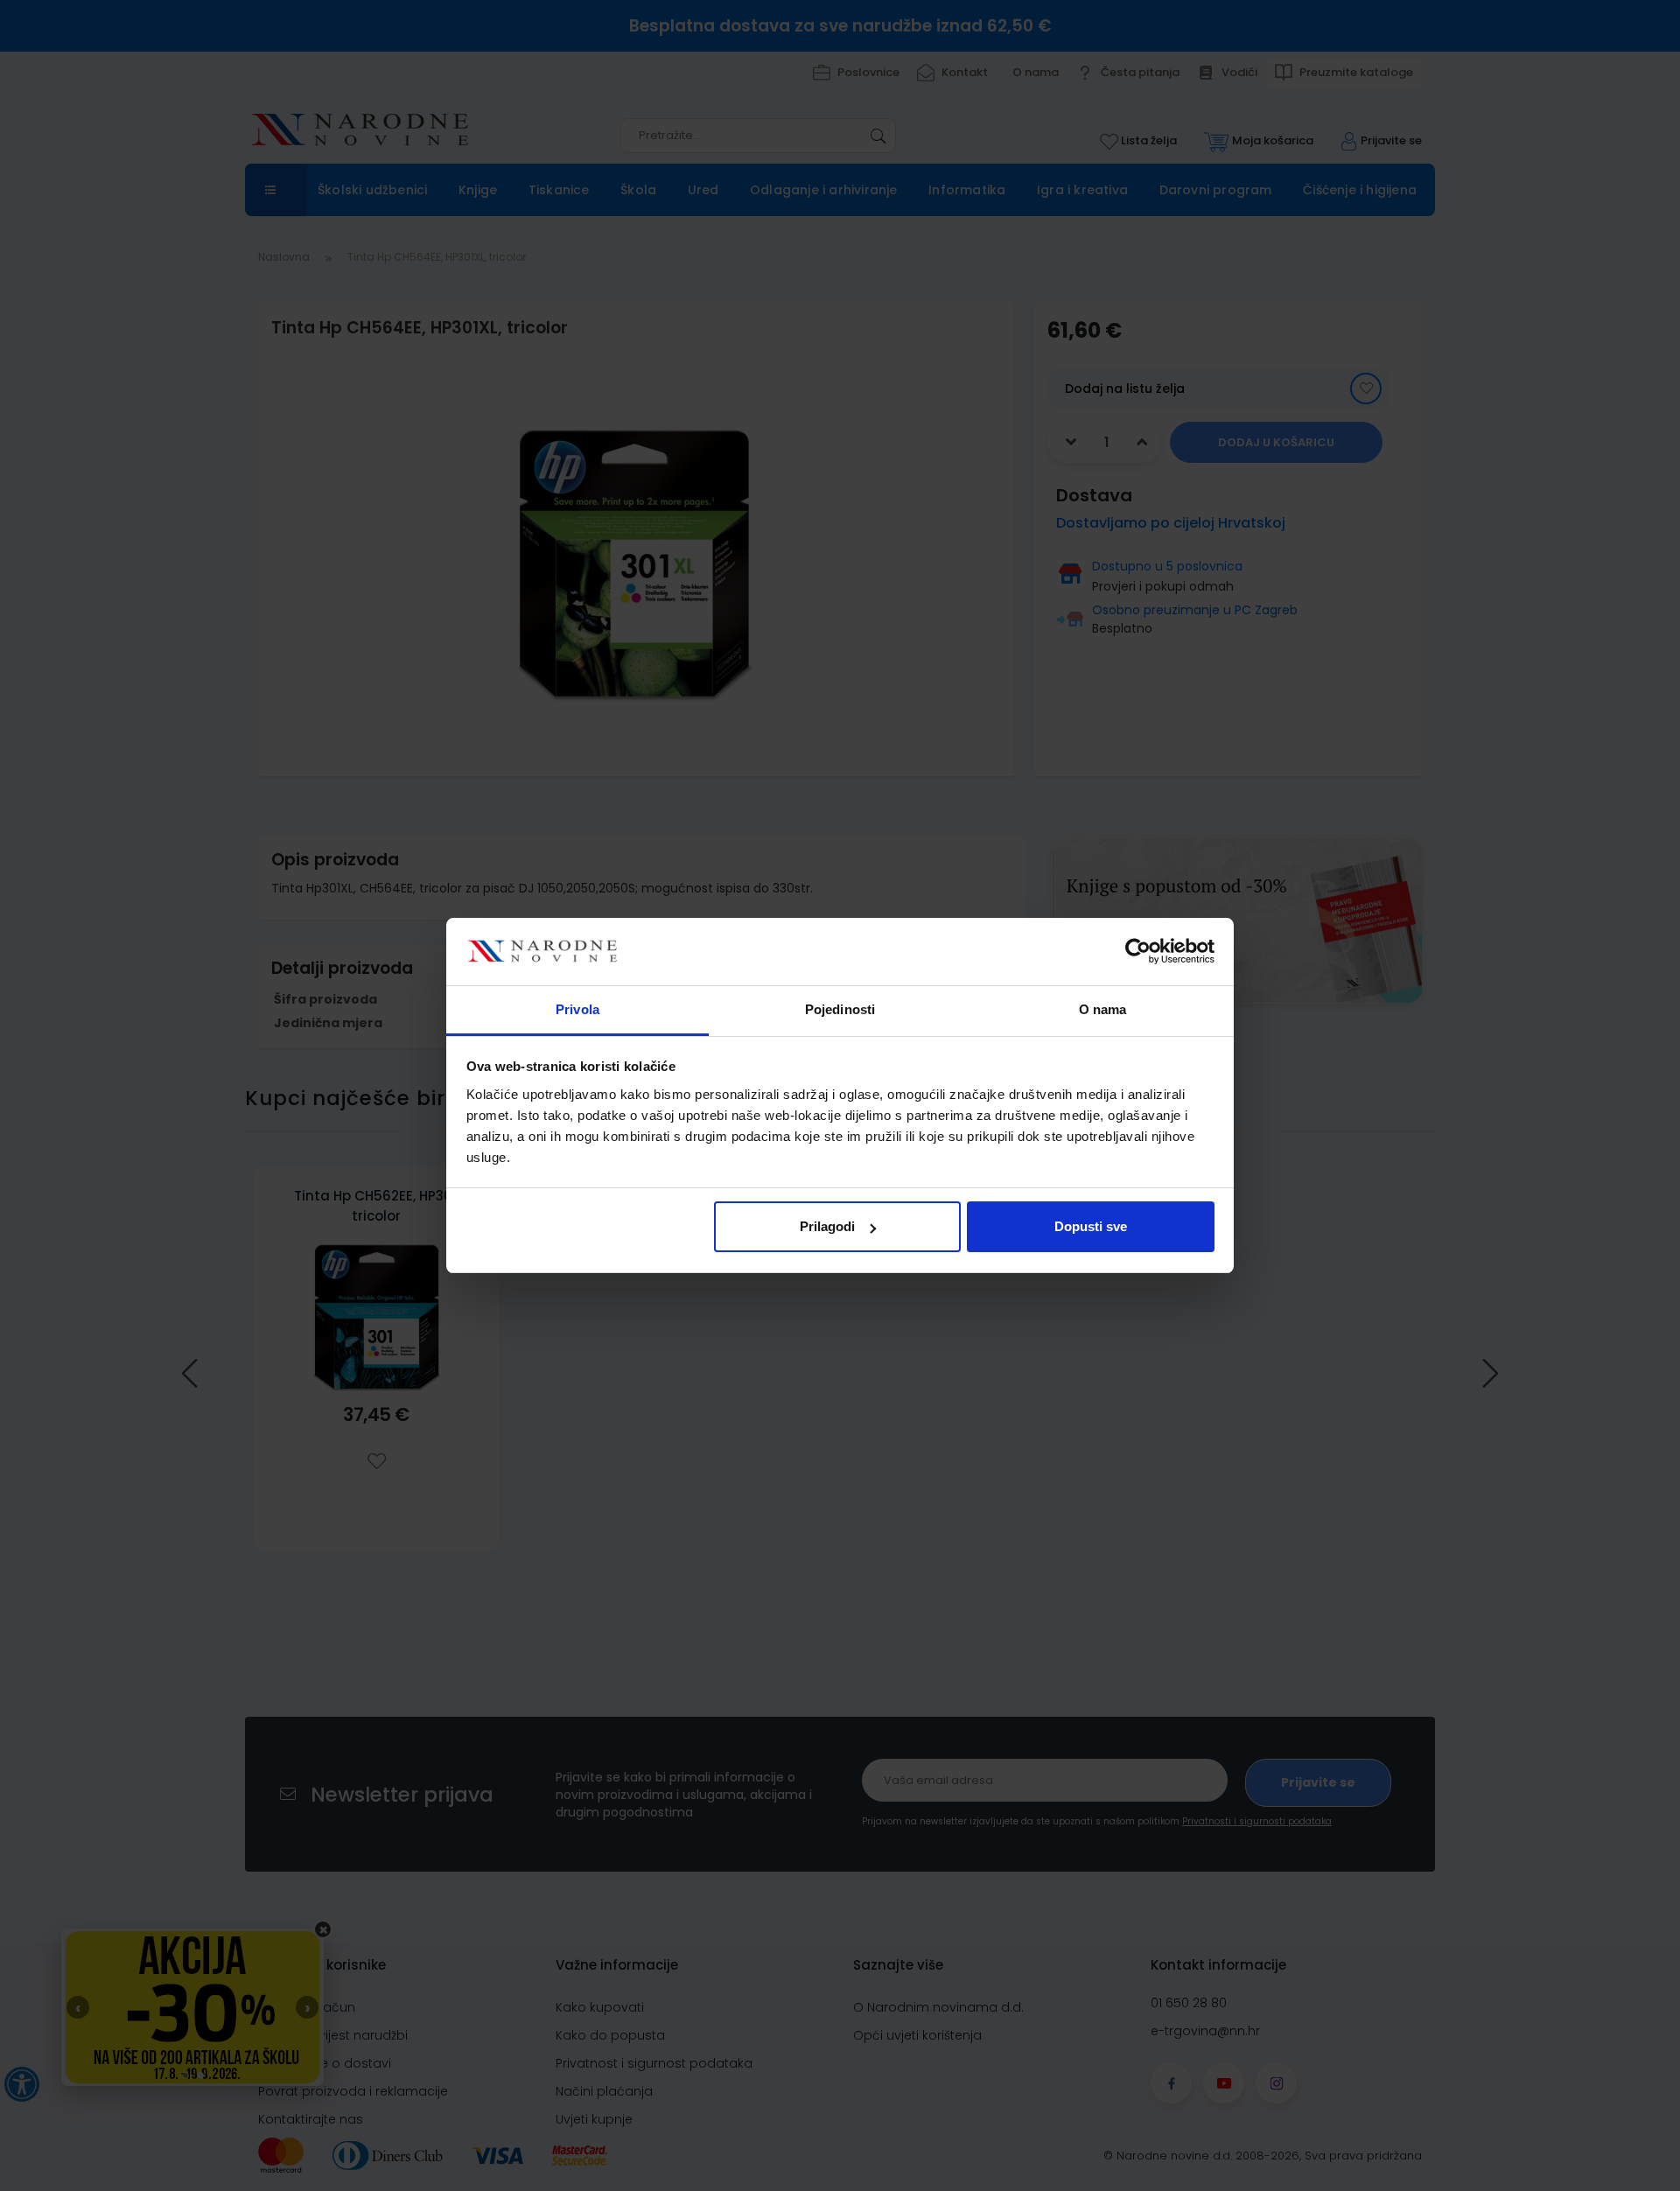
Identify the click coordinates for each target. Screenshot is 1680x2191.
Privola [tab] (577, 1009)
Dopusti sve (1091, 1226)
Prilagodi (827, 1226)
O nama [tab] (1103, 1009)
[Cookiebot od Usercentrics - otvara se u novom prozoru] (1138, 952)
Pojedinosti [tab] (840, 1009)
